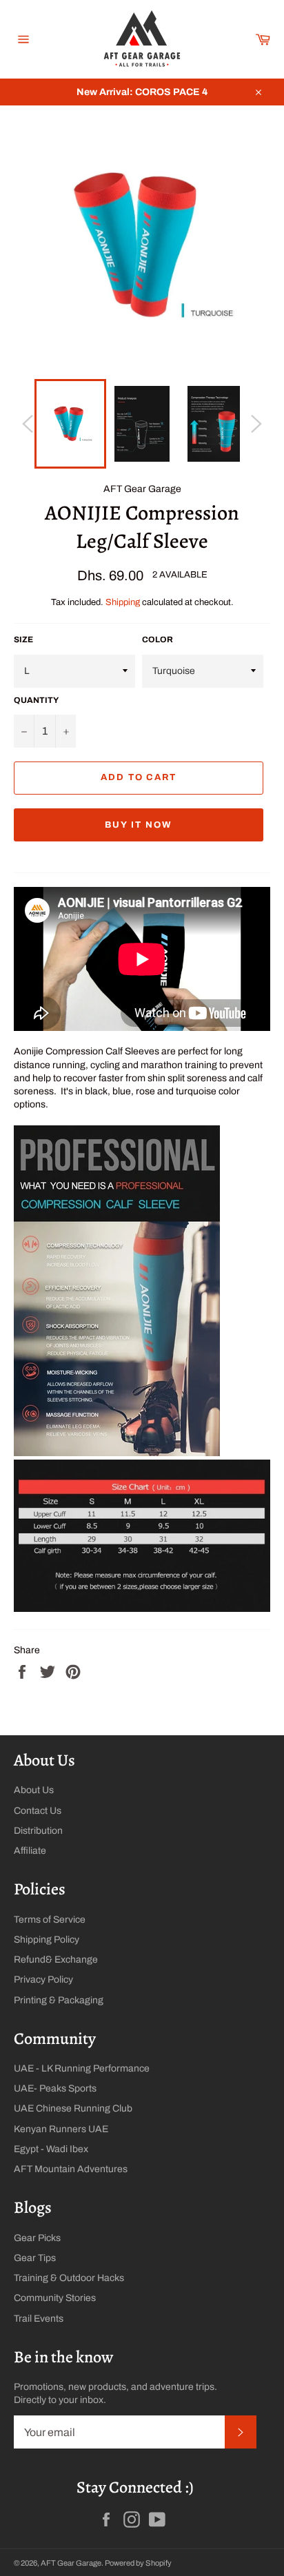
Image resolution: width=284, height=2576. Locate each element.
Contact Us (38, 1811)
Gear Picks (37, 2238)
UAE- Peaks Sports (55, 2088)
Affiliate (30, 1851)
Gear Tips (35, 2258)
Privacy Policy (43, 1980)
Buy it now (139, 825)
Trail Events (39, 2319)
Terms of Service (50, 1920)
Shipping (123, 602)
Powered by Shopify (138, 2563)
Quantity (36, 700)
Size (23, 640)
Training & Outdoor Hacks (69, 2278)
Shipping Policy (47, 1940)
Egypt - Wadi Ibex (51, 2149)
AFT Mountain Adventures (71, 2169)
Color (158, 640)
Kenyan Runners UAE (61, 2129)
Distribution (38, 1831)
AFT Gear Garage (71, 2563)
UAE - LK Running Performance (82, 2068)
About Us (34, 1790)
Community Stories (55, 2298)
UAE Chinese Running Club (73, 2108)
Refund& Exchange (56, 1960)
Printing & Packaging (59, 2000)
